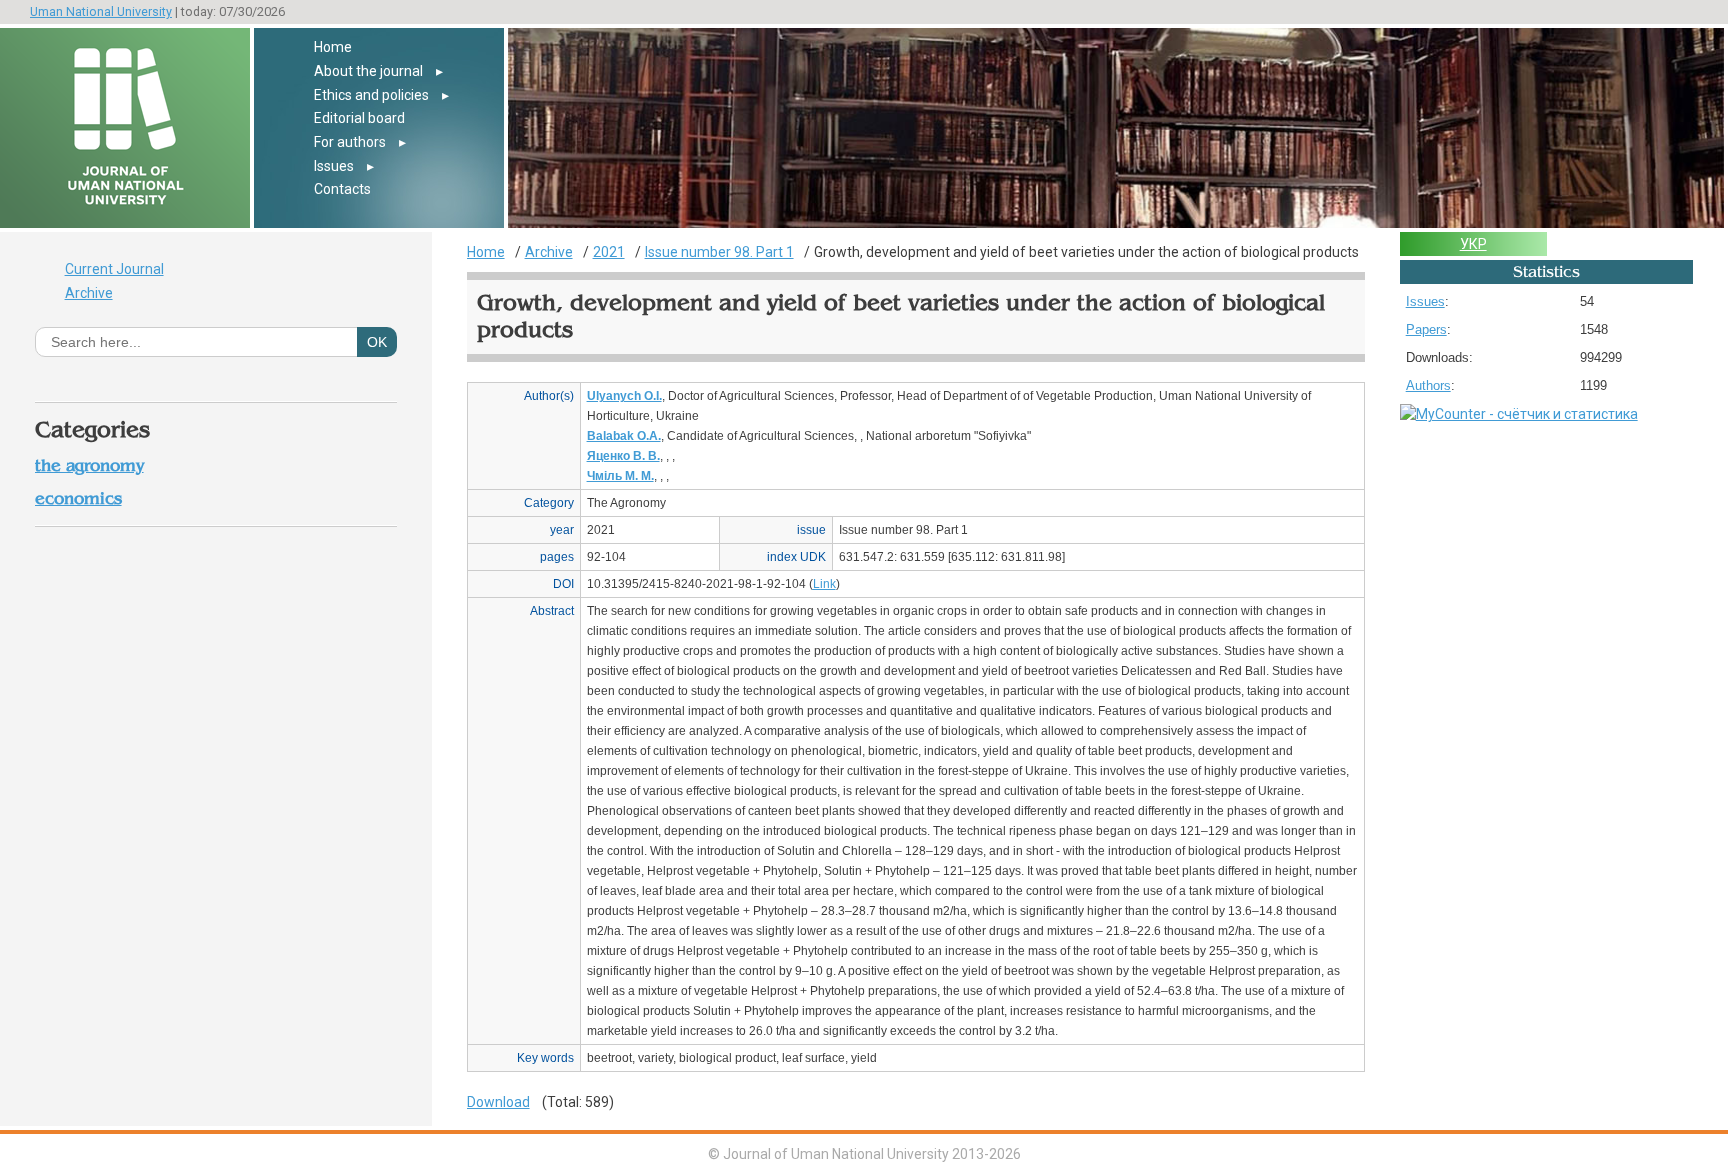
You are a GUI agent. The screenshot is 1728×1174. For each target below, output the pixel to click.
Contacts (342, 189)
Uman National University (101, 11)
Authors (1428, 385)
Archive (89, 293)
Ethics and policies (371, 95)
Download (498, 1102)
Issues (334, 166)
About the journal (368, 71)
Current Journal (114, 269)
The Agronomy (89, 465)
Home (333, 47)
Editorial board (359, 118)
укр (1473, 244)
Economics (78, 498)
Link (824, 584)
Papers (1426, 329)
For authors (350, 142)
